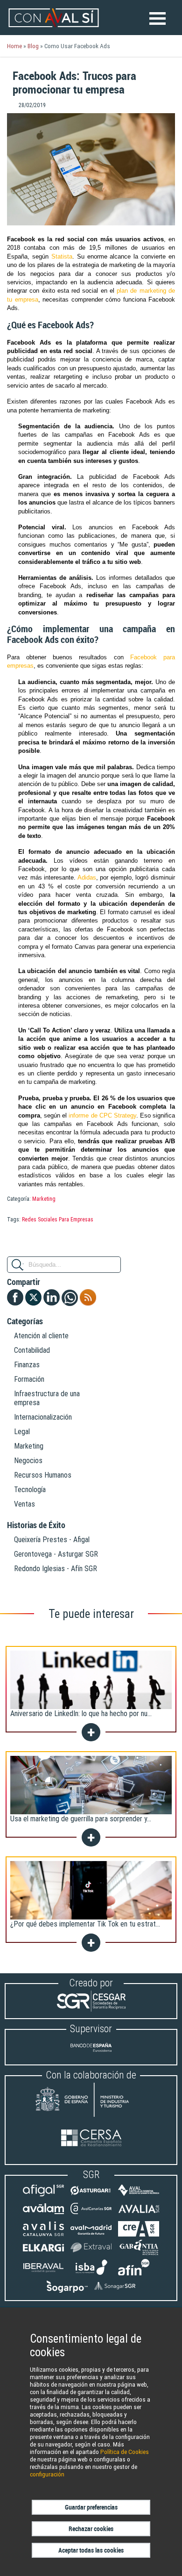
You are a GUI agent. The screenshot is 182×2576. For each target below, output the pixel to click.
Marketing (44, 1199)
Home (14, 46)
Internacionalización (43, 1417)
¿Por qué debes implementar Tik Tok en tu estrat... (85, 1924)
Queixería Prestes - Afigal (52, 1540)
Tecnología (30, 1490)
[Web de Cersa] (91, 2139)
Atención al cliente (41, 1336)
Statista (62, 256)
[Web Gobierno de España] (91, 2101)
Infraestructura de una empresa (47, 1398)
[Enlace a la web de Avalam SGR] (43, 2214)
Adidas (87, 877)
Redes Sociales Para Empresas (58, 1219)
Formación (29, 1379)
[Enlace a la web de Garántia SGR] (139, 2253)
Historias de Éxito (36, 1525)
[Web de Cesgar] (91, 2009)
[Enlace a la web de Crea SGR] (139, 2234)
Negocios (28, 1461)
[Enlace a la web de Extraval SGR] (91, 2253)
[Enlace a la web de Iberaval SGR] (43, 2273)
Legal (22, 1432)
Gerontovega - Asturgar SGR (56, 1554)
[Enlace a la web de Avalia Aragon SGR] (139, 2214)
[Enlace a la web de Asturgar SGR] (91, 2196)
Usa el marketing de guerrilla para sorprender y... (81, 1819)
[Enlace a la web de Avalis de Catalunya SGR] (43, 2234)
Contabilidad (32, 1350)
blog (33, 46)
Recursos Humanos (43, 1475)
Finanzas (27, 1365)
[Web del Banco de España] (91, 2055)
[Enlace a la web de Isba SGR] (91, 2273)
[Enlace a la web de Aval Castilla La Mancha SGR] (139, 2196)
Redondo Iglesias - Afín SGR (56, 1569)
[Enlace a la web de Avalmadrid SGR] (91, 2234)
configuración (47, 2474)
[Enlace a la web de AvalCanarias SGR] (91, 2214)
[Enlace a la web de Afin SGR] (139, 2273)
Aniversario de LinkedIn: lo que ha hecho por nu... (81, 1714)
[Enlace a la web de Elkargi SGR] (43, 2253)
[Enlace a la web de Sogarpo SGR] (67, 2291)
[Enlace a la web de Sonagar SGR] (115, 2291)
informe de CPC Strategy (102, 1115)
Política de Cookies (125, 2452)
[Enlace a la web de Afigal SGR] (43, 2196)
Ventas (24, 1504)
